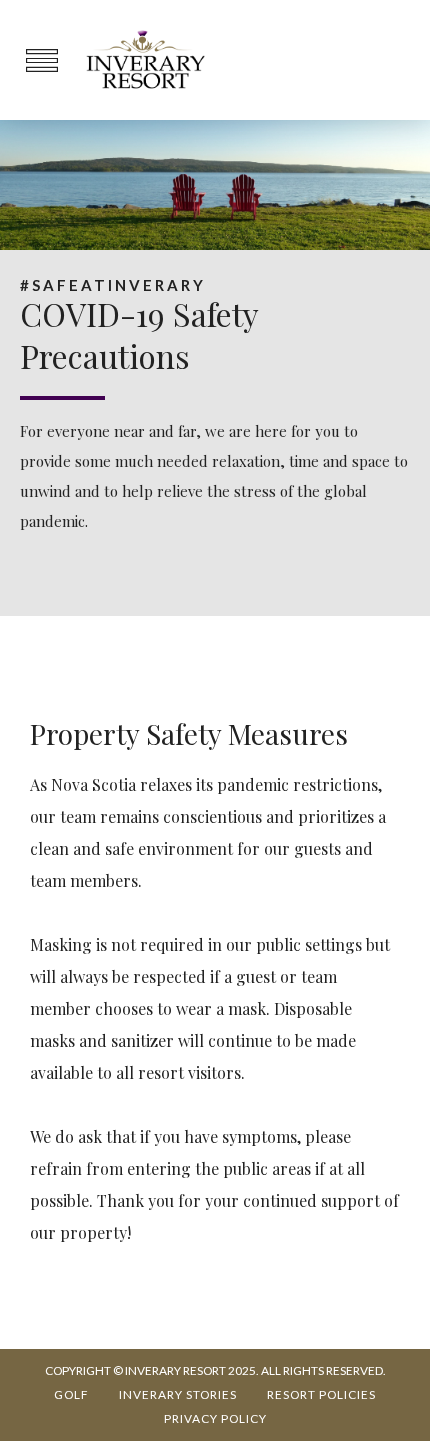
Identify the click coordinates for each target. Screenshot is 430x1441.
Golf (71, 1394)
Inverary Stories (178, 1394)
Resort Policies (321, 1394)
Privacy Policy (215, 1418)
